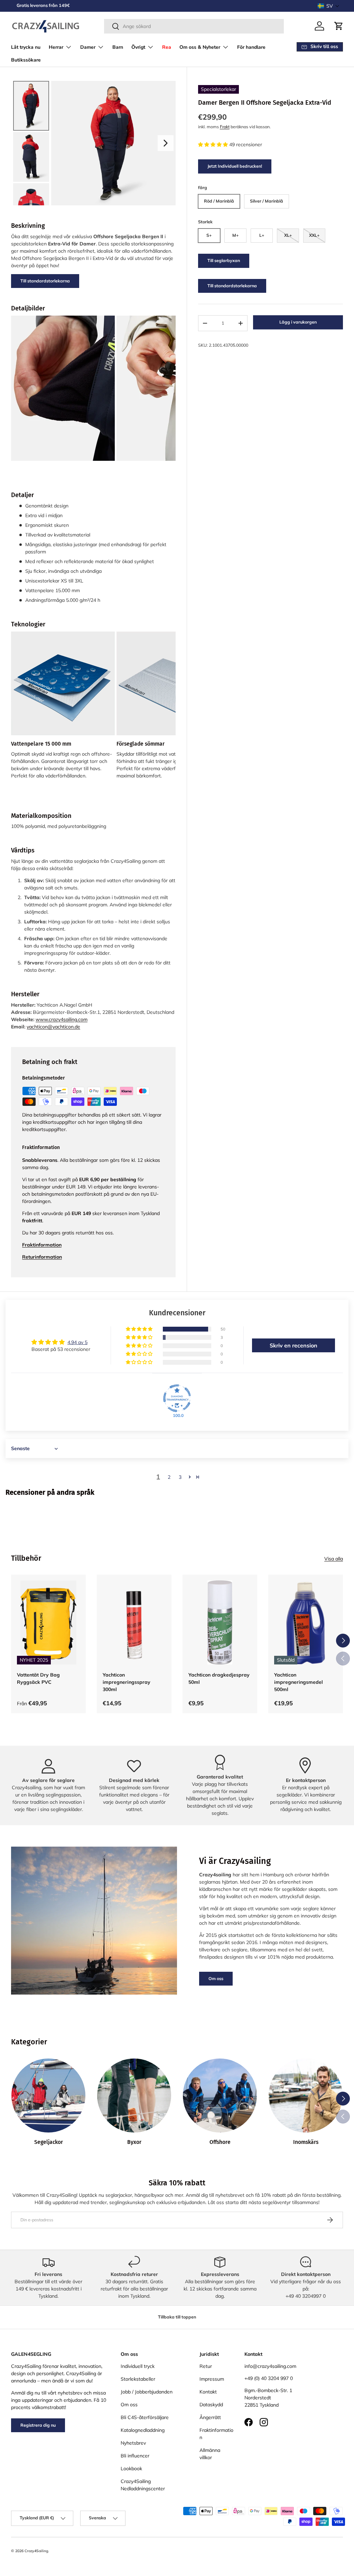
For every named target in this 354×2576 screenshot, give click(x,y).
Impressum (212, 2379)
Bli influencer (135, 2456)
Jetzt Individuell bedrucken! (235, 166)
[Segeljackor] (48, 2096)
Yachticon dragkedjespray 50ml (219, 1678)
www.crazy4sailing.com (62, 1019)
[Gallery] (93, 143)
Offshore (220, 2142)
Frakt (225, 127)
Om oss (216, 1978)
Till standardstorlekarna (232, 286)
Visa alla (334, 1559)
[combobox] (194, 26)
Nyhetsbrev (133, 2443)
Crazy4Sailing (36, 2551)
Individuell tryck (138, 2366)
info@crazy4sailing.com (270, 2366)
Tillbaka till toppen (177, 2317)
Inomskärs (306, 2142)
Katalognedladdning (143, 2430)
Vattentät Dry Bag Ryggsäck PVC (38, 1678)
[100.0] (177, 1398)
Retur (206, 2366)
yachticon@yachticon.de (53, 1027)
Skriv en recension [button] (294, 1345)
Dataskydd (211, 2405)
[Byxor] (134, 2096)
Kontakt (208, 2392)
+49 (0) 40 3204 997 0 (269, 2378)
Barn (118, 47)
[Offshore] (220, 2096)
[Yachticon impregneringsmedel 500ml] (306, 1622)
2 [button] (169, 1477)
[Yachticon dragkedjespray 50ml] (220, 1622)
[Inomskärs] (306, 2096)
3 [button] (180, 1477)
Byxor (134, 2142)
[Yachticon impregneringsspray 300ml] (134, 1622)
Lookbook (131, 2468)
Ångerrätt (210, 2417)
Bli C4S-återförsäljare (145, 2417)
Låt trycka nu (26, 47)
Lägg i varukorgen (298, 322)
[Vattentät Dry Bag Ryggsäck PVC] (48, 1622)
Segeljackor (49, 2142)
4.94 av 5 (77, 1342)
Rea (167, 47)
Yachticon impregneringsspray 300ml (127, 1682)
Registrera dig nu (38, 2425)
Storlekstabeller (138, 2379)
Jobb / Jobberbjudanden (147, 2392)
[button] (329, 6)
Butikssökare (26, 60)
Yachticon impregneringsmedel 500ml (299, 1682)
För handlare (251, 47)
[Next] (166, 143)
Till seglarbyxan (224, 260)
